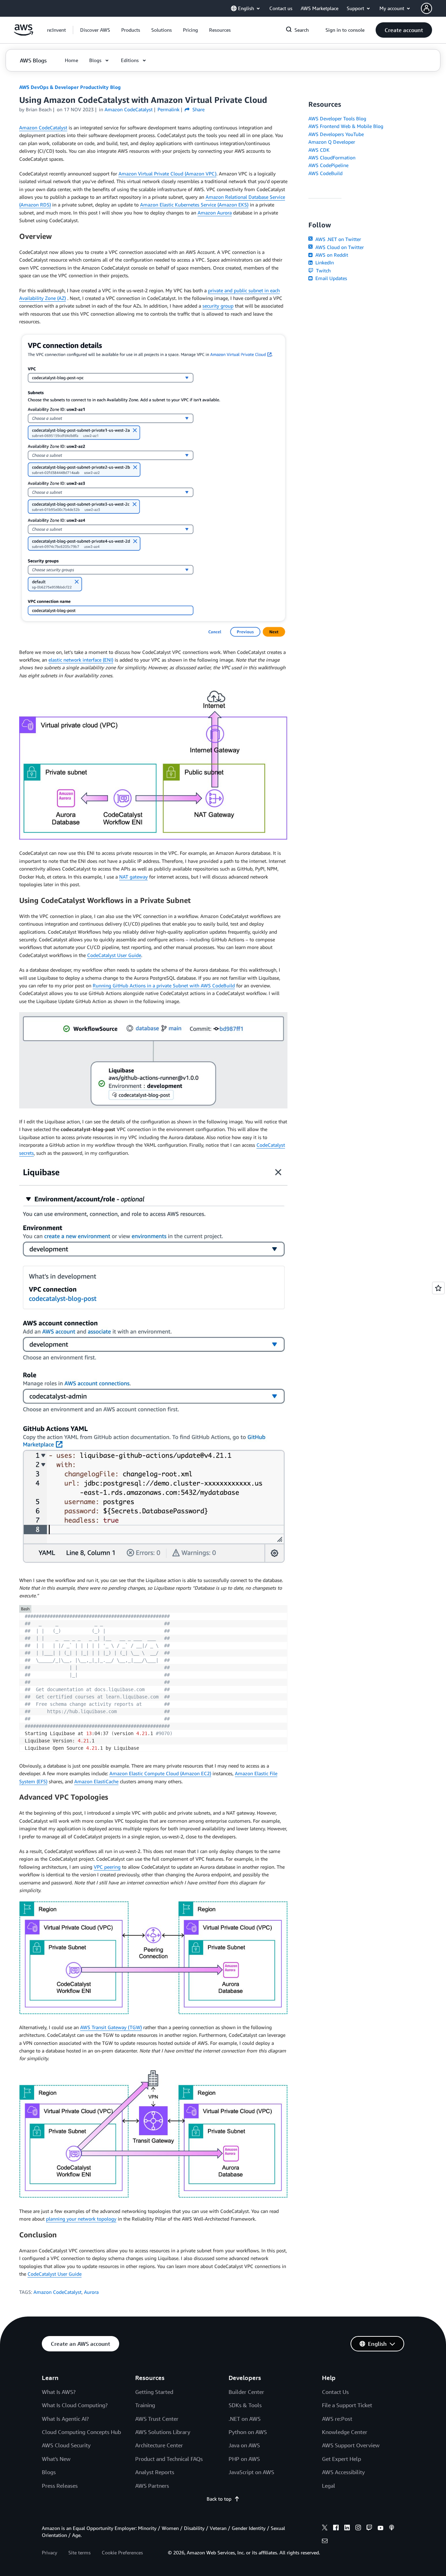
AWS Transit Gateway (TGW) (111, 2027)
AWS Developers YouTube (336, 134)
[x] (325, 2529)
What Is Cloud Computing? (75, 2405)
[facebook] (336, 2529)
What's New (56, 2459)
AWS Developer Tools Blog (337, 118)
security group (218, 306)
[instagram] (358, 2529)
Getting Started (154, 2392)
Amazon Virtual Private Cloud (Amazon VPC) (167, 174)
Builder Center (246, 2392)
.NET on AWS (245, 2419)
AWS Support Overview (351, 2445)
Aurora (91, 2292)
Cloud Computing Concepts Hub (81, 2432)
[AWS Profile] (426, 8)
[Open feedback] (438, 1288)
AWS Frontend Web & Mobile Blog (346, 126)
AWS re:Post (337, 2419)
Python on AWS (248, 2432)
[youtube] (380, 2529)
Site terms (79, 2552)
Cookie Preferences (122, 2552)
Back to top (219, 2499)
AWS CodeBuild (325, 173)
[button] (95, 30)
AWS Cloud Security (66, 2445)
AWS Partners (152, 2486)
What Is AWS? (59, 2392)
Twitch (323, 270)
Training (145, 2405)
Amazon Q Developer (332, 142)
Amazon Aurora (215, 213)
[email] (325, 2542)
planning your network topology (81, 2219)
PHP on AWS (244, 2459)
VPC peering (107, 1867)
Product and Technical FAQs (169, 2459)
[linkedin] (347, 2529)
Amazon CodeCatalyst (43, 127)
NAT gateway (133, 877)
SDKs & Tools (245, 2405)
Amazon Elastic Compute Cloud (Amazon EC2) (160, 1773)
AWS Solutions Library (163, 2432)
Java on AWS (244, 2445)
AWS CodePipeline (328, 165)
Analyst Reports (155, 2472)
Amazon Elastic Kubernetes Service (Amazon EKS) (194, 205)
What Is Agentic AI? (65, 2419)
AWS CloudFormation (332, 157)
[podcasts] (392, 2529)
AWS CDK (319, 150)
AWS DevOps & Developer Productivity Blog (70, 87)
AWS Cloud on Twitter (339, 247)
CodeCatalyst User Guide (114, 955)
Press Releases (60, 2486)
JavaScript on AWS (251, 2472)
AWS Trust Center (157, 2419)
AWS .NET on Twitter (337, 239)
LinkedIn (324, 262)
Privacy (49, 2552)
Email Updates (330, 278)
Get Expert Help (341, 2459)
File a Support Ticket (347, 2405)
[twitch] (369, 2529)
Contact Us (335, 2392)
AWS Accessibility (343, 2472)
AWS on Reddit (331, 255)
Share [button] (198, 109)
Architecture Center (159, 2445)
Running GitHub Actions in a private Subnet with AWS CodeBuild (164, 985)
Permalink (168, 109)
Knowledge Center (345, 2432)
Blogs (49, 2472)
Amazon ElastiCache (96, 1781)
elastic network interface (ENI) (81, 660)
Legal (329, 2486)
